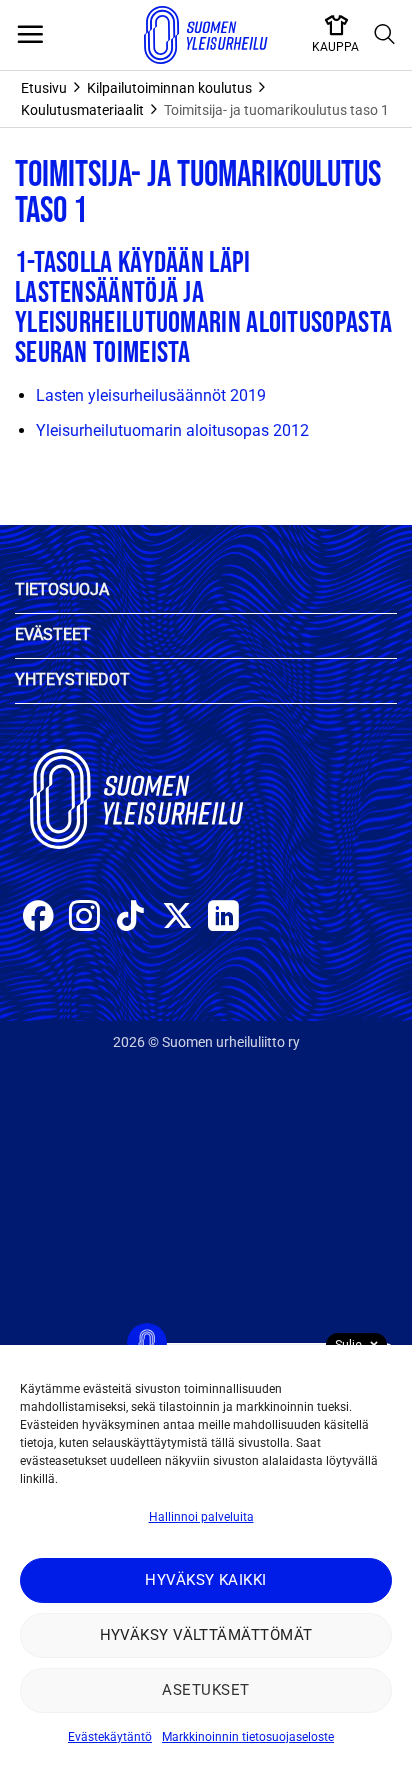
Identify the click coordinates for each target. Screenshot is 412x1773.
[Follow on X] (177, 918)
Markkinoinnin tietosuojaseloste (248, 1737)
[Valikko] (30, 35)
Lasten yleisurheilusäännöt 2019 (151, 395)
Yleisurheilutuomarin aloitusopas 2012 (172, 430)
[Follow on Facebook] (38, 918)
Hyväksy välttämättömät (206, 1635)
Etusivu (44, 88)
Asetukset (205, 1690)
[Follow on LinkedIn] (223, 918)
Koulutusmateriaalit (82, 110)
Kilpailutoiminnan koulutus (169, 88)
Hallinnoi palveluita (201, 1517)
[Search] (385, 35)
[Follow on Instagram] (84, 918)
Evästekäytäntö (110, 1737)
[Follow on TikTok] (130, 918)
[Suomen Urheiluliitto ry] (206, 35)
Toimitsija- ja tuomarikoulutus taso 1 (276, 110)
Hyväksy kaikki (205, 1580)
